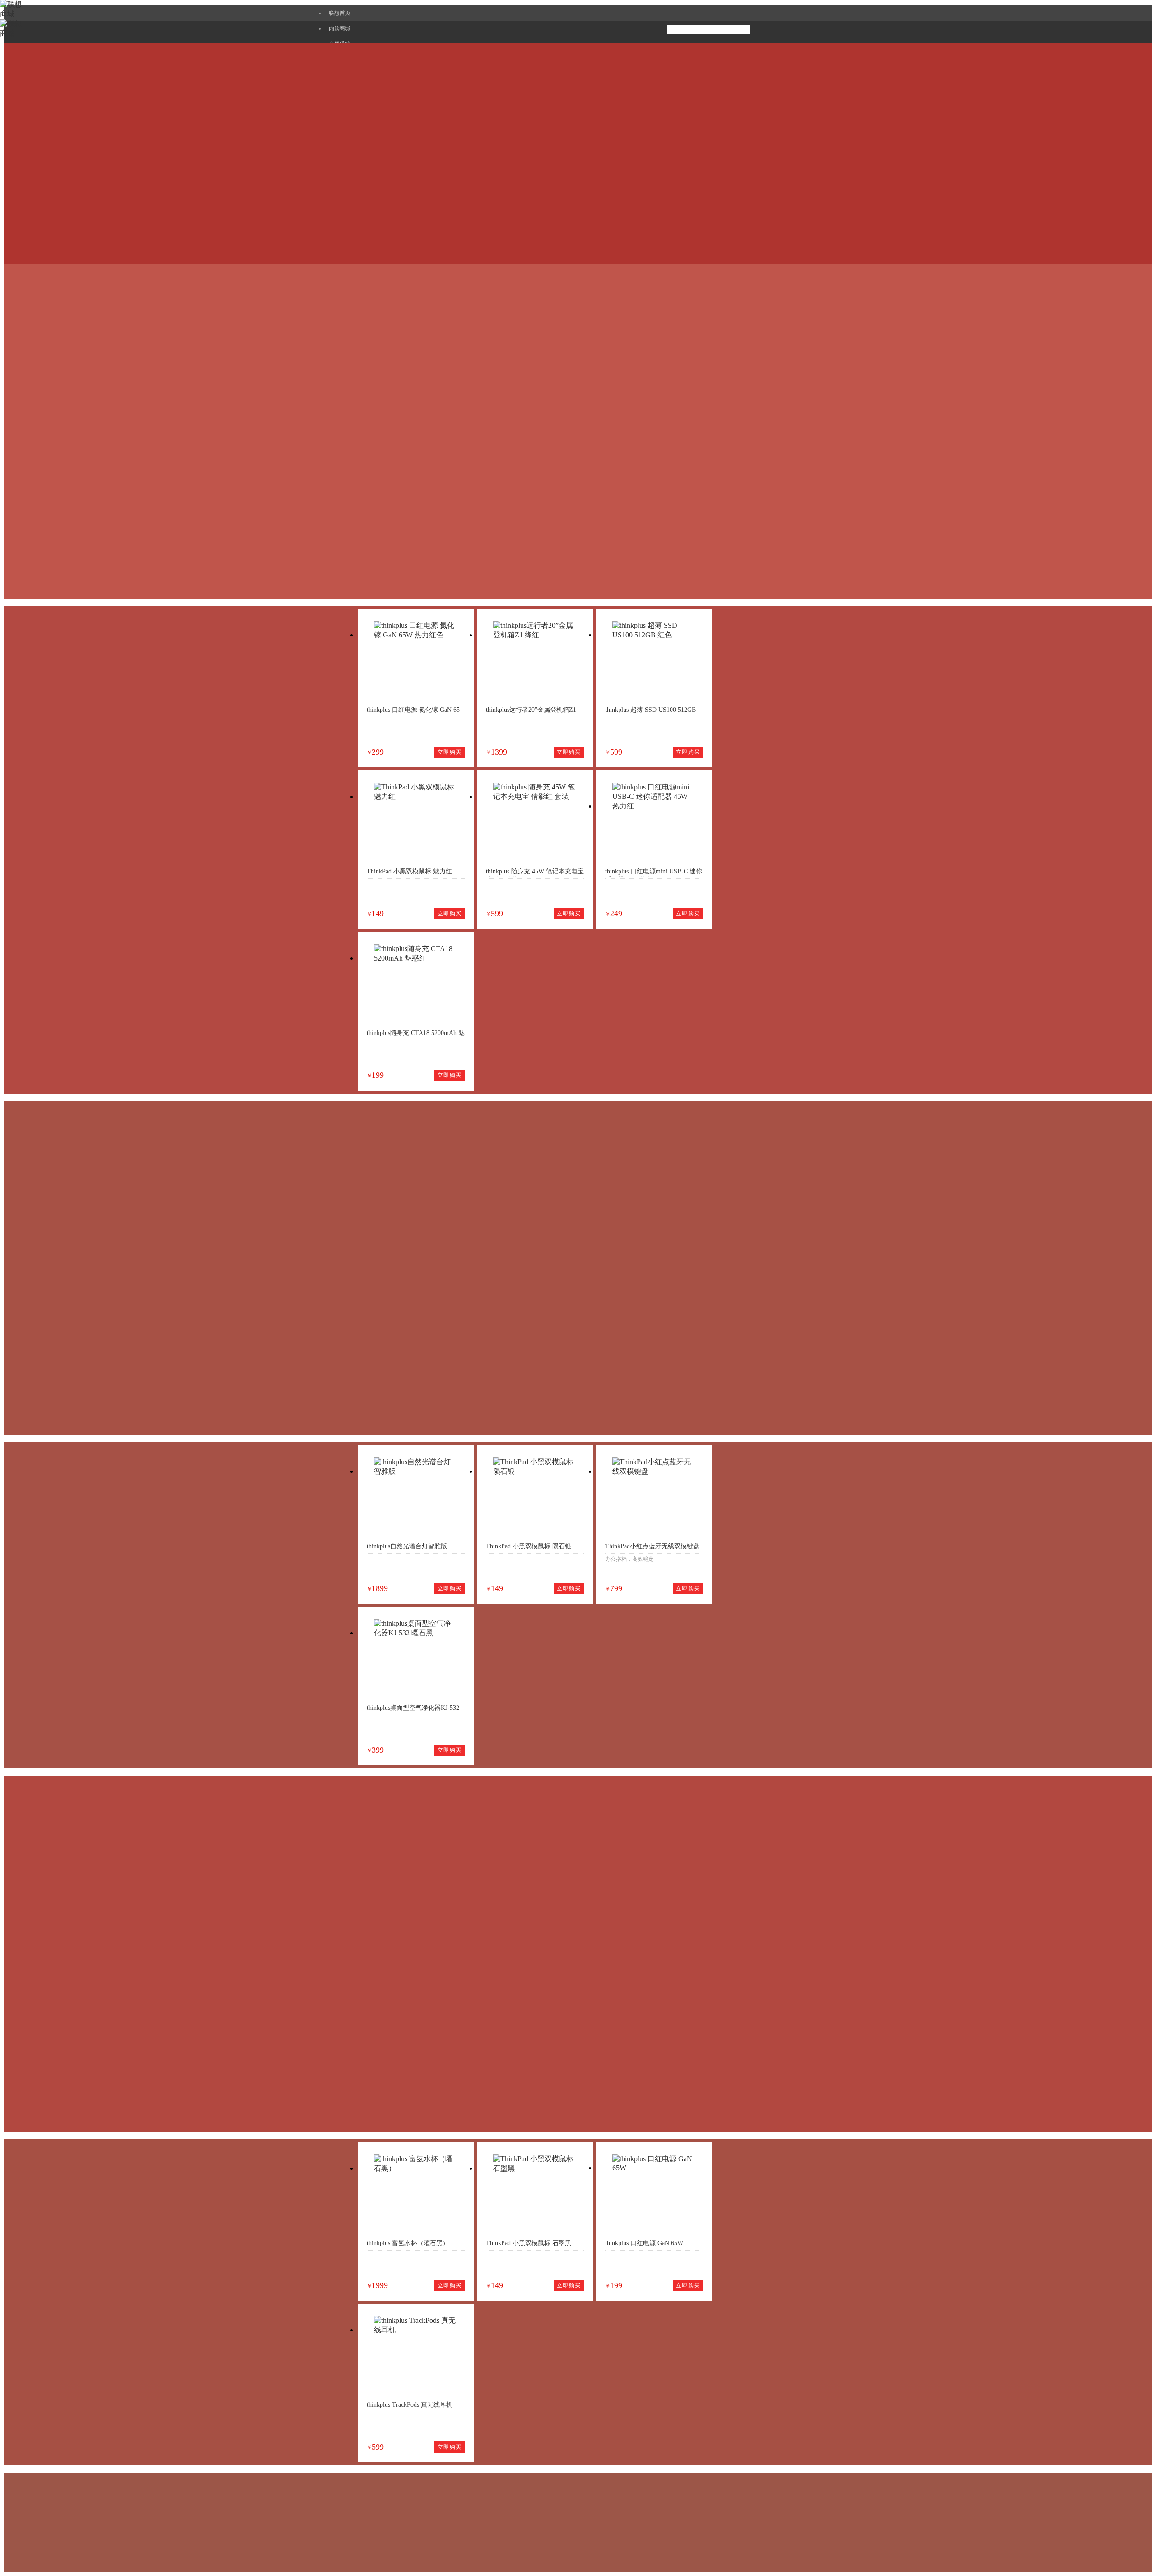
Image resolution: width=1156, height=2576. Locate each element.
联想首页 (340, 13)
